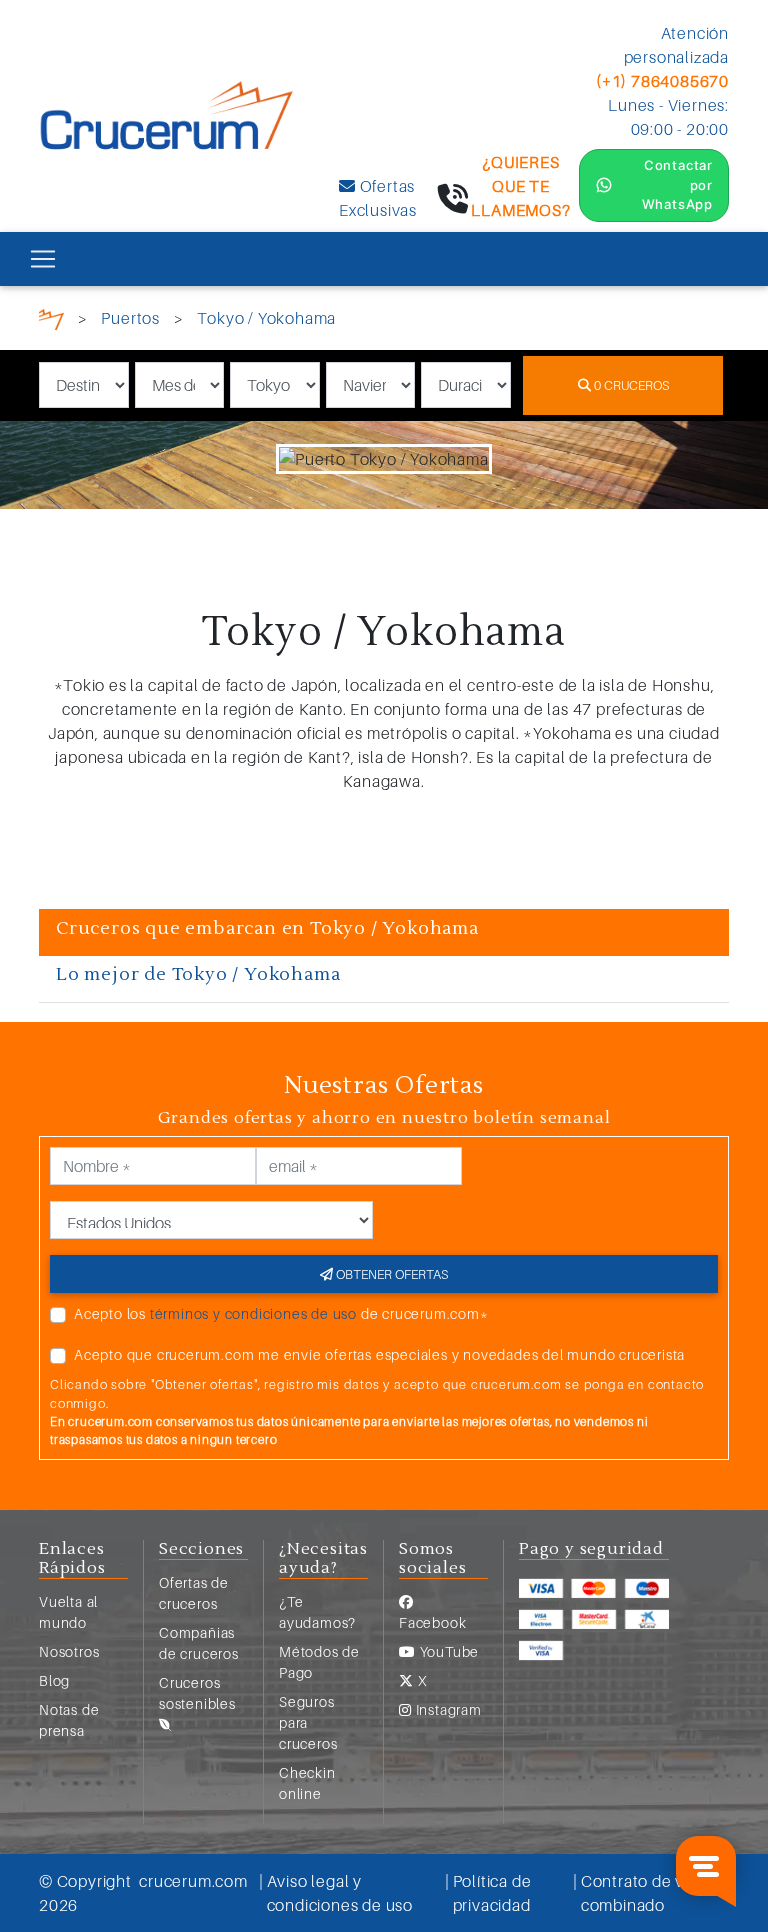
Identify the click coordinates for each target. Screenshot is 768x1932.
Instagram (447, 1709)
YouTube (447, 1651)
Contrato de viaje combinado (646, 1893)
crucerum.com (193, 1881)
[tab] (384, 933)
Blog (54, 1680)
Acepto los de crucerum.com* (281, 1313)
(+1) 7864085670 (662, 81)
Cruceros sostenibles (197, 1693)
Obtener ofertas (390, 1274)
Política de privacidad (492, 1893)
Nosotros (69, 1651)
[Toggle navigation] (43, 259)
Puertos (130, 318)
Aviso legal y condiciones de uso (340, 1893)
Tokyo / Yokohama (266, 318)
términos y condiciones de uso (253, 1313)
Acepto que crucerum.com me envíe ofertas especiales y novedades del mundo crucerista (379, 1354)
